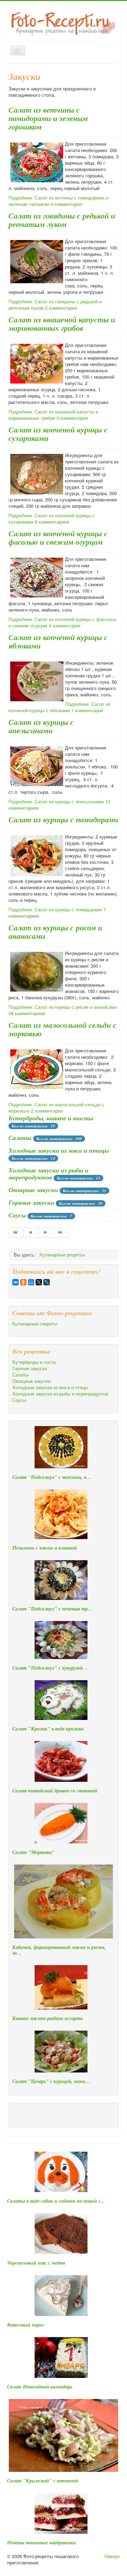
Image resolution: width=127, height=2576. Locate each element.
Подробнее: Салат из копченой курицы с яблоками (59, 707)
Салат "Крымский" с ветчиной (43, 2481)
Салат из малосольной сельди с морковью (62, 1029)
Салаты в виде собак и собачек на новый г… (56, 2201)
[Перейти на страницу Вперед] (46, 1233)
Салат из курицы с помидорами (63, 819)
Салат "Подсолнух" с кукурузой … (51, 1668)
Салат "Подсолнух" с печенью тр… (53, 1609)
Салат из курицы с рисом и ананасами (55, 932)
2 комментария (61, 308)
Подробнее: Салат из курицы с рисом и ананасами (63, 1007)
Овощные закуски (33, 1190)
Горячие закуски (31, 1202)
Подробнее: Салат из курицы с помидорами (55, 909)
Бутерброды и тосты (34, 1362)
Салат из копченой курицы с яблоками (58, 641)
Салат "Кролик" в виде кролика (48, 1729)
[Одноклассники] (23, 1282)
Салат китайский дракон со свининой (55, 1791)
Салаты (20, 1138)
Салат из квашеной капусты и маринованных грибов (62, 324)
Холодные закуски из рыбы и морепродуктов (49, 1174)
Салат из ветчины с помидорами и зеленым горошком (48, 118)
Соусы (17, 1215)
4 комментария (66, 204)
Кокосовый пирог (26, 2325)
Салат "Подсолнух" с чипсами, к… (52, 1477)
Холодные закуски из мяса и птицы (59, 1150)
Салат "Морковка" (34, 1852)
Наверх (112, 2556)
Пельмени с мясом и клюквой (45, 1548)
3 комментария (72, 418)
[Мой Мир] (31, 1282)
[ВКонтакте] (16, 1282)
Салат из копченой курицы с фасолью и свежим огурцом (58, 537)
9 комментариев (52, 522)
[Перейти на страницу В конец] (61, 1233)
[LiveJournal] (47, 1282)
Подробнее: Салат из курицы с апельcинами (56, 801)
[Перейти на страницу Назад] (31, 1233)
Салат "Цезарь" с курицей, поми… (51, 2081)
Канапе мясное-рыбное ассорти (48, 2018)
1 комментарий (87, 710)
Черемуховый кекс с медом (36, 2263)
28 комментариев (27, 1013)
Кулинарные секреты (35, 1324)
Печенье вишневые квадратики (41, 2543)
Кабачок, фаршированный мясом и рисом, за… (59, 1950)
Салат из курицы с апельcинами (41, 726)
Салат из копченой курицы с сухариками (58, 434)
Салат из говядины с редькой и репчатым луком (62, 220)
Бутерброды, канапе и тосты (51, 1118)
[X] (39, 1282)
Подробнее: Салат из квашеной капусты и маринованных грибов (53, 415)
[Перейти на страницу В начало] (16, 1233)
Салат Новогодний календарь (40, 2387)
